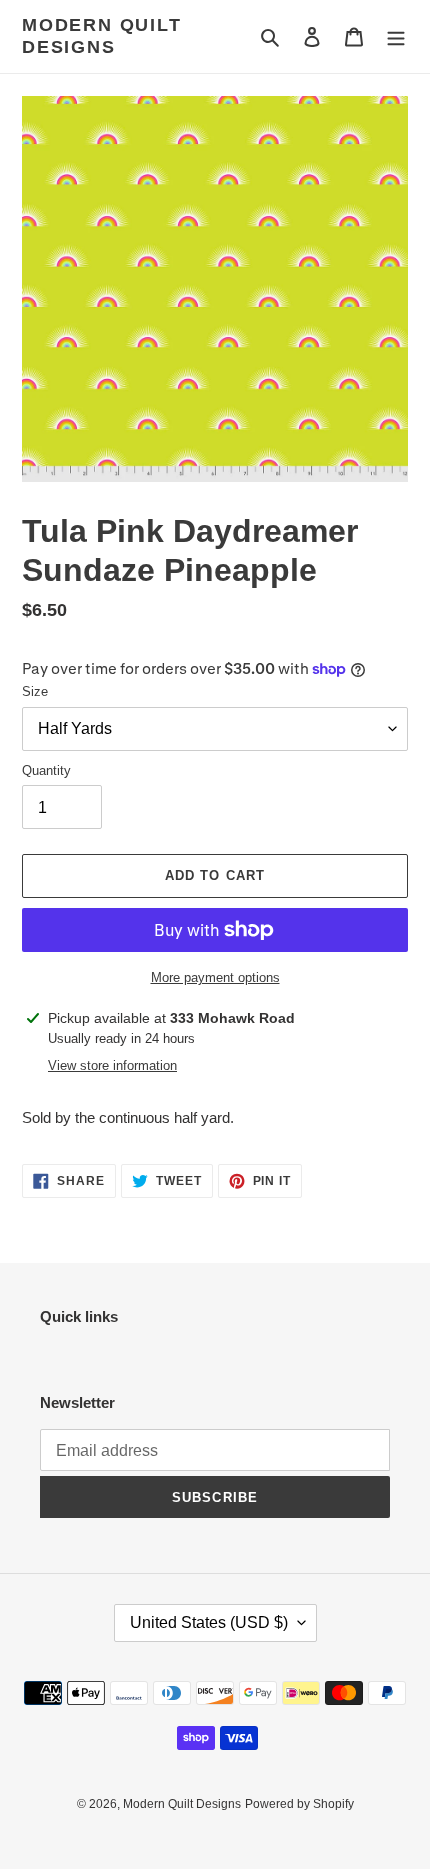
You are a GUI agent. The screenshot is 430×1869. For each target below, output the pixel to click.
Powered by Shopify (299, 1804)
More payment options (215, 977)
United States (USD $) (209, 1622)
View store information (112, 1065)
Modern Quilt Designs (102, 36)
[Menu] (396, 36)
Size (35, 691)
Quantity (46, 770)
